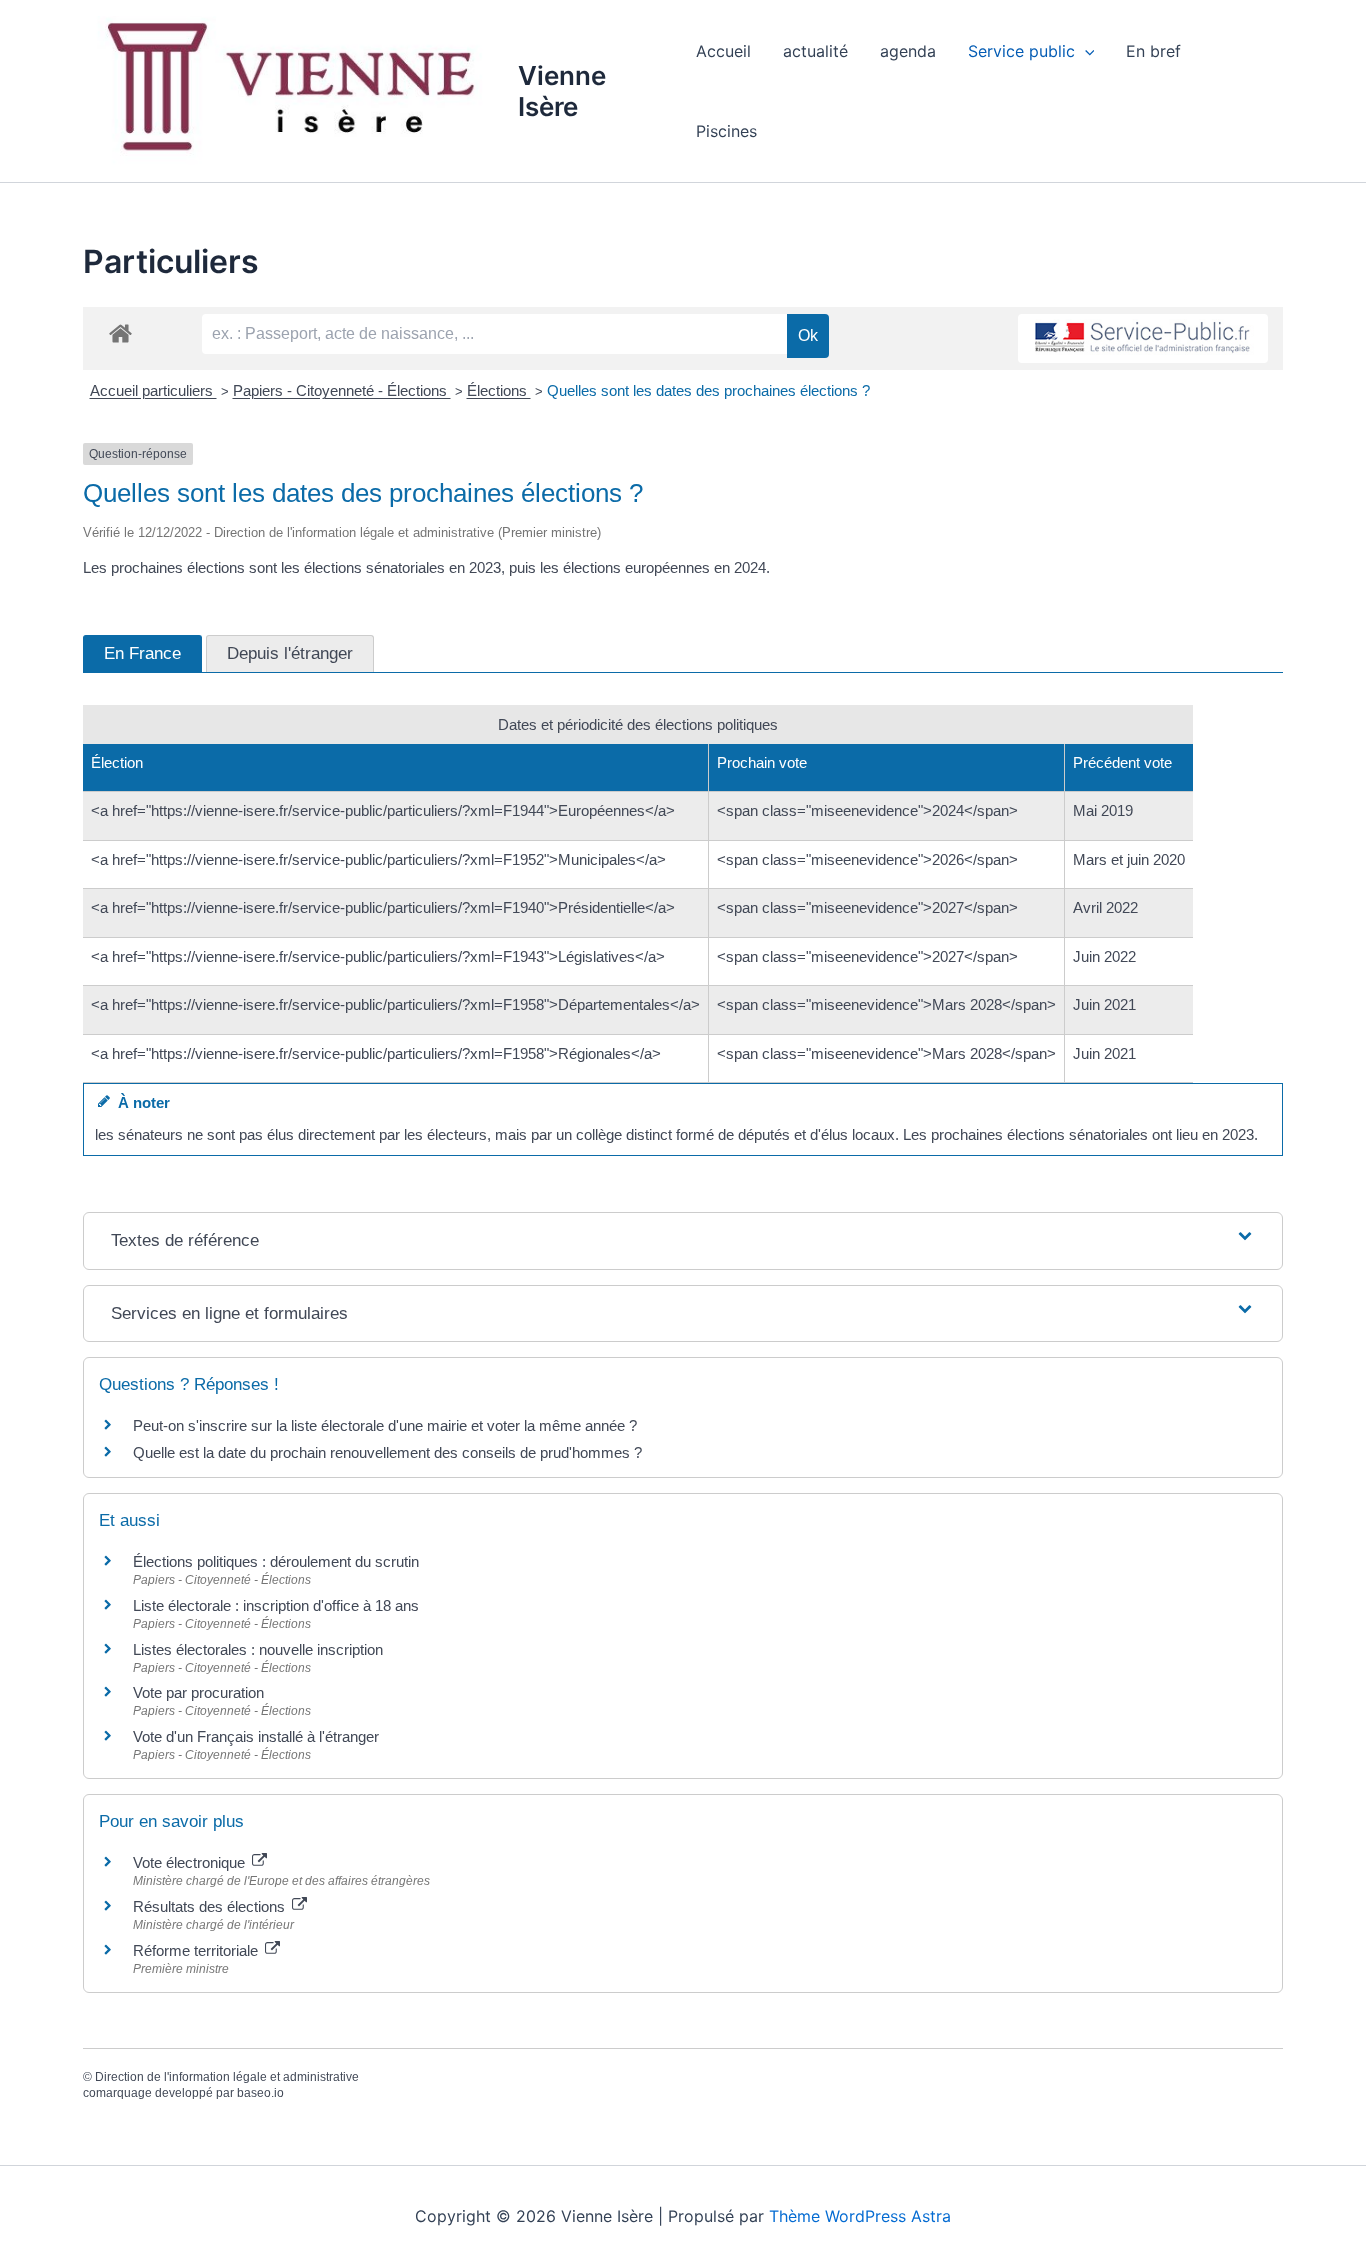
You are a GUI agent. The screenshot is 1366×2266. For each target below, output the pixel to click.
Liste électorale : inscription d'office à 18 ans (276, 1605)
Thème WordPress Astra (860, 2216)
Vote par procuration (198, 1692)
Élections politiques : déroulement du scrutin (276, 1561)
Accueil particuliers (153, 390)
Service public (1021, 51)
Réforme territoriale (197, 1950)
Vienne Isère (562, 91)
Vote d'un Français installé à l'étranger (256, 1736)
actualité (815, 51)
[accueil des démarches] (120, 332)
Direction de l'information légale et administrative (227, 2077)
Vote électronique (191, 1862)
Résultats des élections (211, 1906)
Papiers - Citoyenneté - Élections (342, 390)
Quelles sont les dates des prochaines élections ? (708, 390)
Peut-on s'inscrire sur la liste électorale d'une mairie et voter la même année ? (385, 1425)
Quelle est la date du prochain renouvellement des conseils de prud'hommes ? (387, 1452)
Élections (499, 390)
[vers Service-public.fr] (1143, 338)
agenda (908, 51)
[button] (1085, 51)
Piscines (726, 131)
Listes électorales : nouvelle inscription (258, 1649)
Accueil (723, 51)
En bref (1153, 51)
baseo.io (260, 2093)
